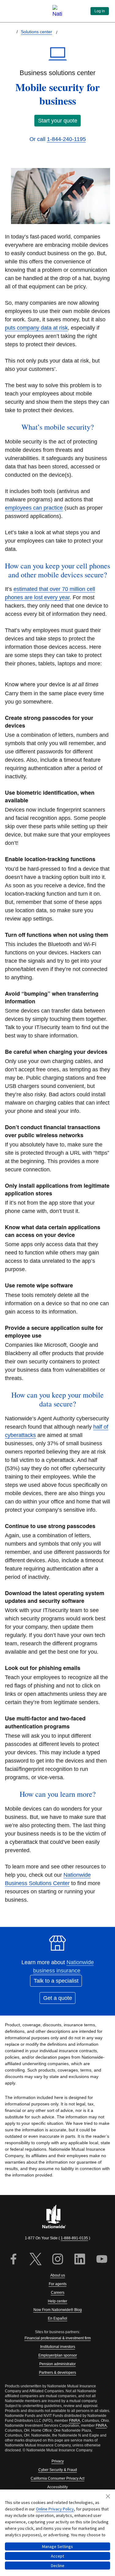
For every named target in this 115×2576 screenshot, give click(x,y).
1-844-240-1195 (66, 139)
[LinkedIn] (80, 2260)
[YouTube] (102, 2260)
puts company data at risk (36, 328)
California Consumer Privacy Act (57, 2478)
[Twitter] (36, 2260)
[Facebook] (13, 2260)
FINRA (75, 2421)
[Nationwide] (58, 2217)
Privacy (58, 2461)
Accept (57, 2556)
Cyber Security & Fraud (58, 2470)
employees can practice (34, 508)
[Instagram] (58, 2260)
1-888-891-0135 (74, 2238)
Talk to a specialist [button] (56, 1981)
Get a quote (58, 1998)
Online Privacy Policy (55, 2509)
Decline (58, 2566)
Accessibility (57, 2487)
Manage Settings (57, 2546)
